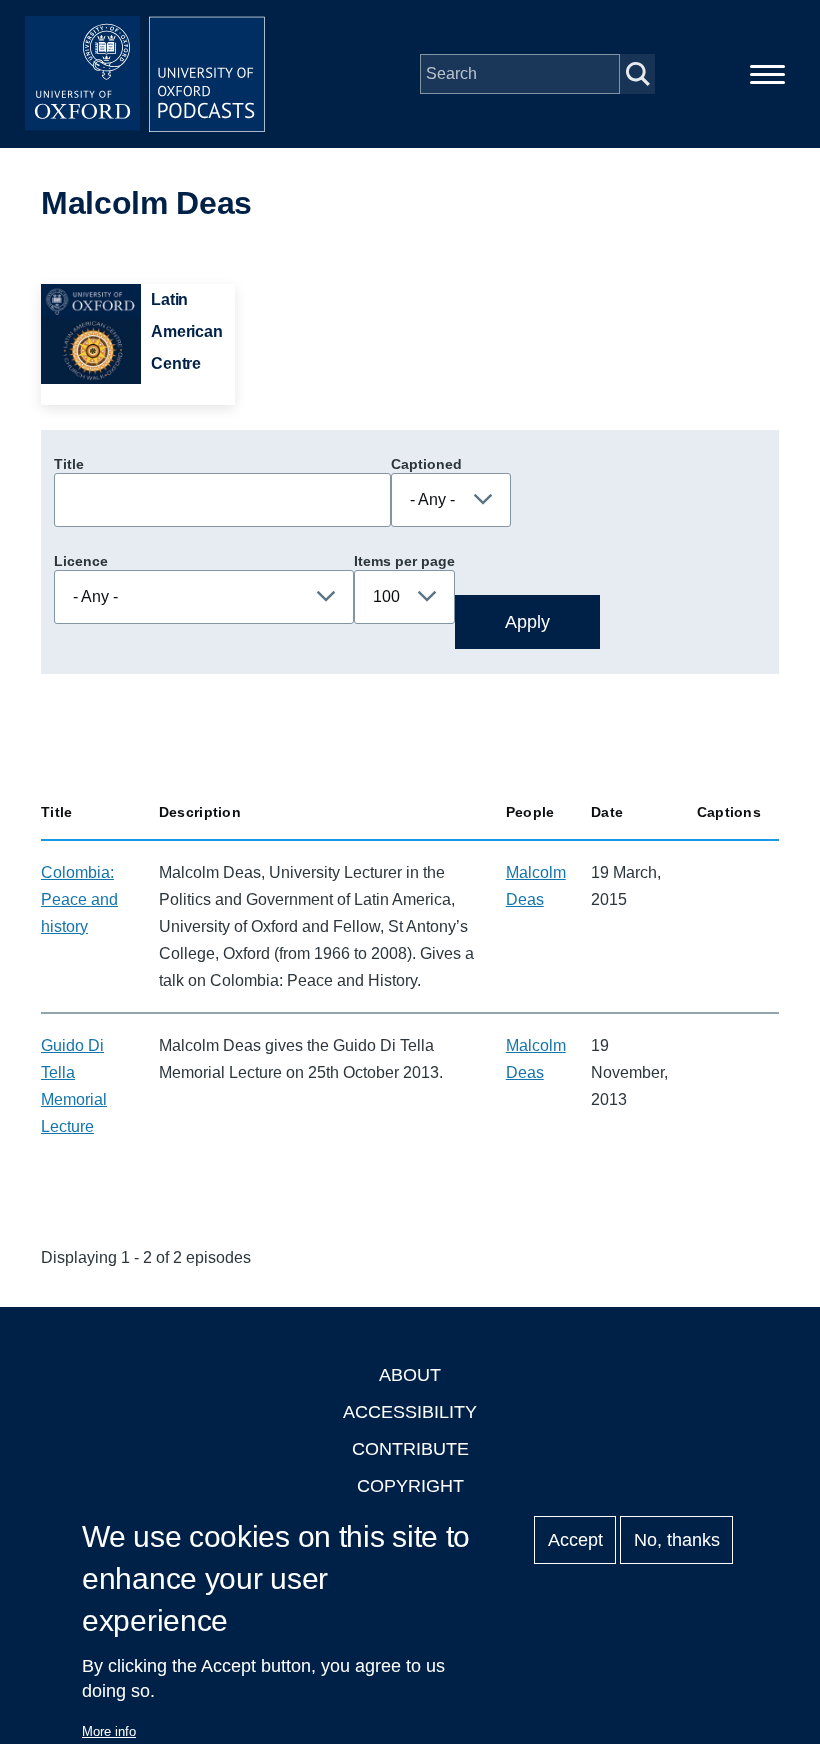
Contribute (410, 1449)
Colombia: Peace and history (79, 899)
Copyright (410, 1486)
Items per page (404, 561)
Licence (81, 561)
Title (69, 464)
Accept (575, 1540)
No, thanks (677, 1540)
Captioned (426, 464)
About (410, 1375)
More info (109, 1731)
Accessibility (410, 1412)
